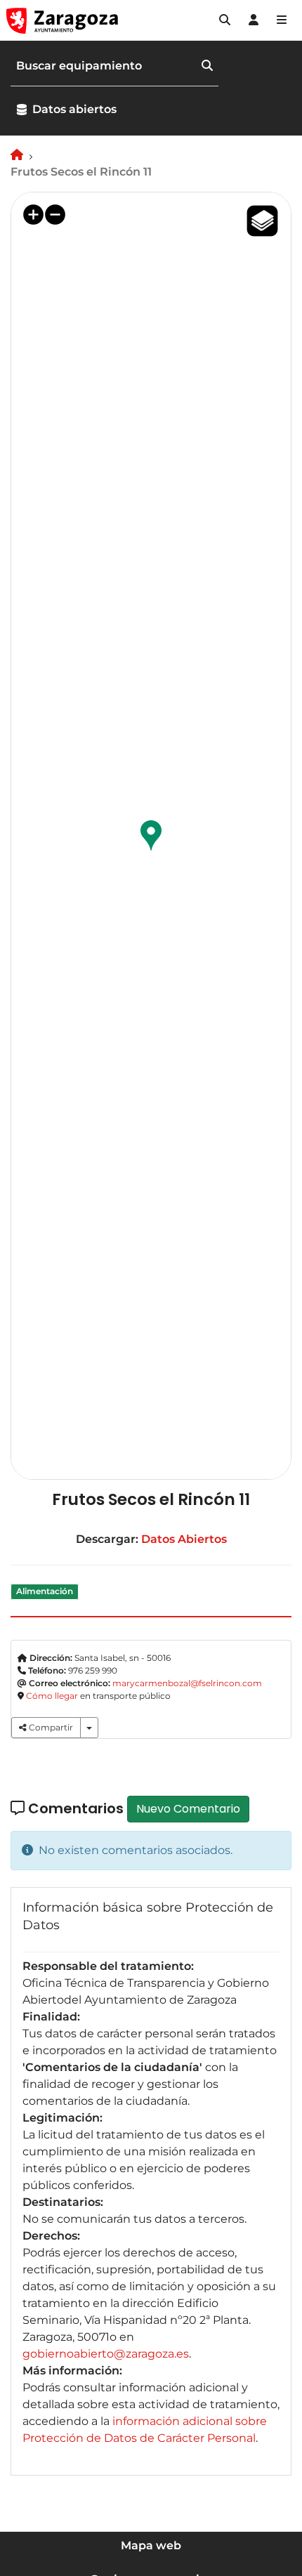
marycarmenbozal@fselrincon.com (187, 1683)
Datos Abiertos (184, 1539)
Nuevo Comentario (188, 1809)
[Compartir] (89, 1728)
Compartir (50, 1727)
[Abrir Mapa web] (282, 20)
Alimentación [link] (45, 1591)
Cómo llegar (52, 1696)
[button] (225, 20)
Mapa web (151, 2545)
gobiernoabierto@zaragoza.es (106, 2354)
